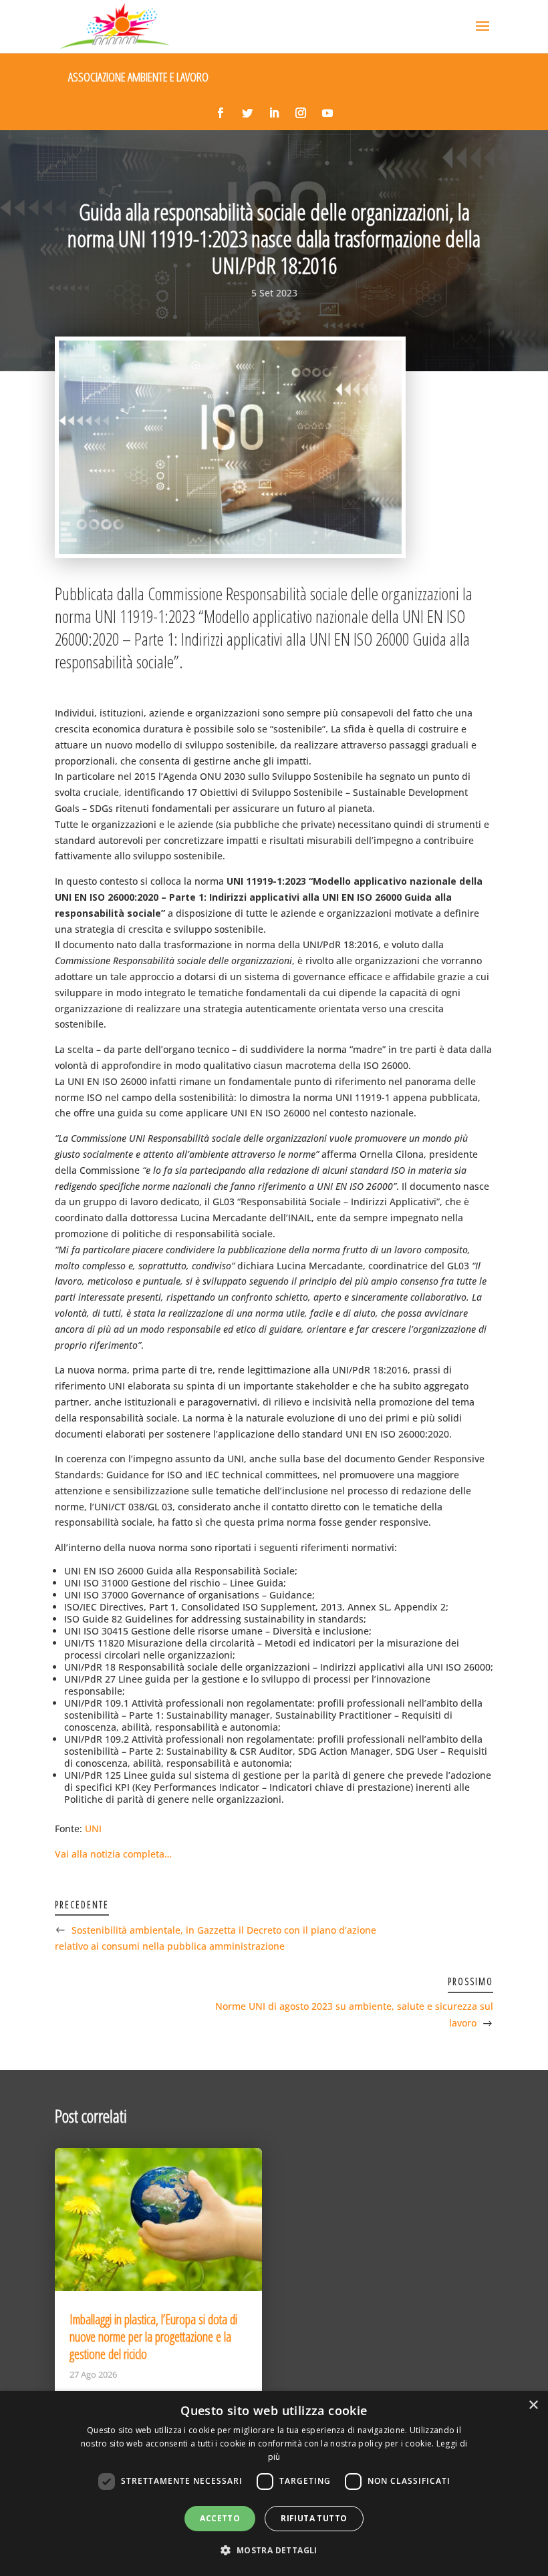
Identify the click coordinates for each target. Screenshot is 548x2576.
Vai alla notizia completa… (113, 1854)
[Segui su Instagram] (301, 113)
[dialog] (274, 2484)
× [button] (533, 2405)
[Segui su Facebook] (221, 113)
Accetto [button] (220, 2518)
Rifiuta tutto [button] (314, 2518)
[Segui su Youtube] (327, 113)
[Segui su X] (247, 113)
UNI (93, 1829)
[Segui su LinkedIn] (274, 113)
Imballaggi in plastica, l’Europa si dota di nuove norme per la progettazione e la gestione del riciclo (153, 2337)
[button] (274, 2551)
